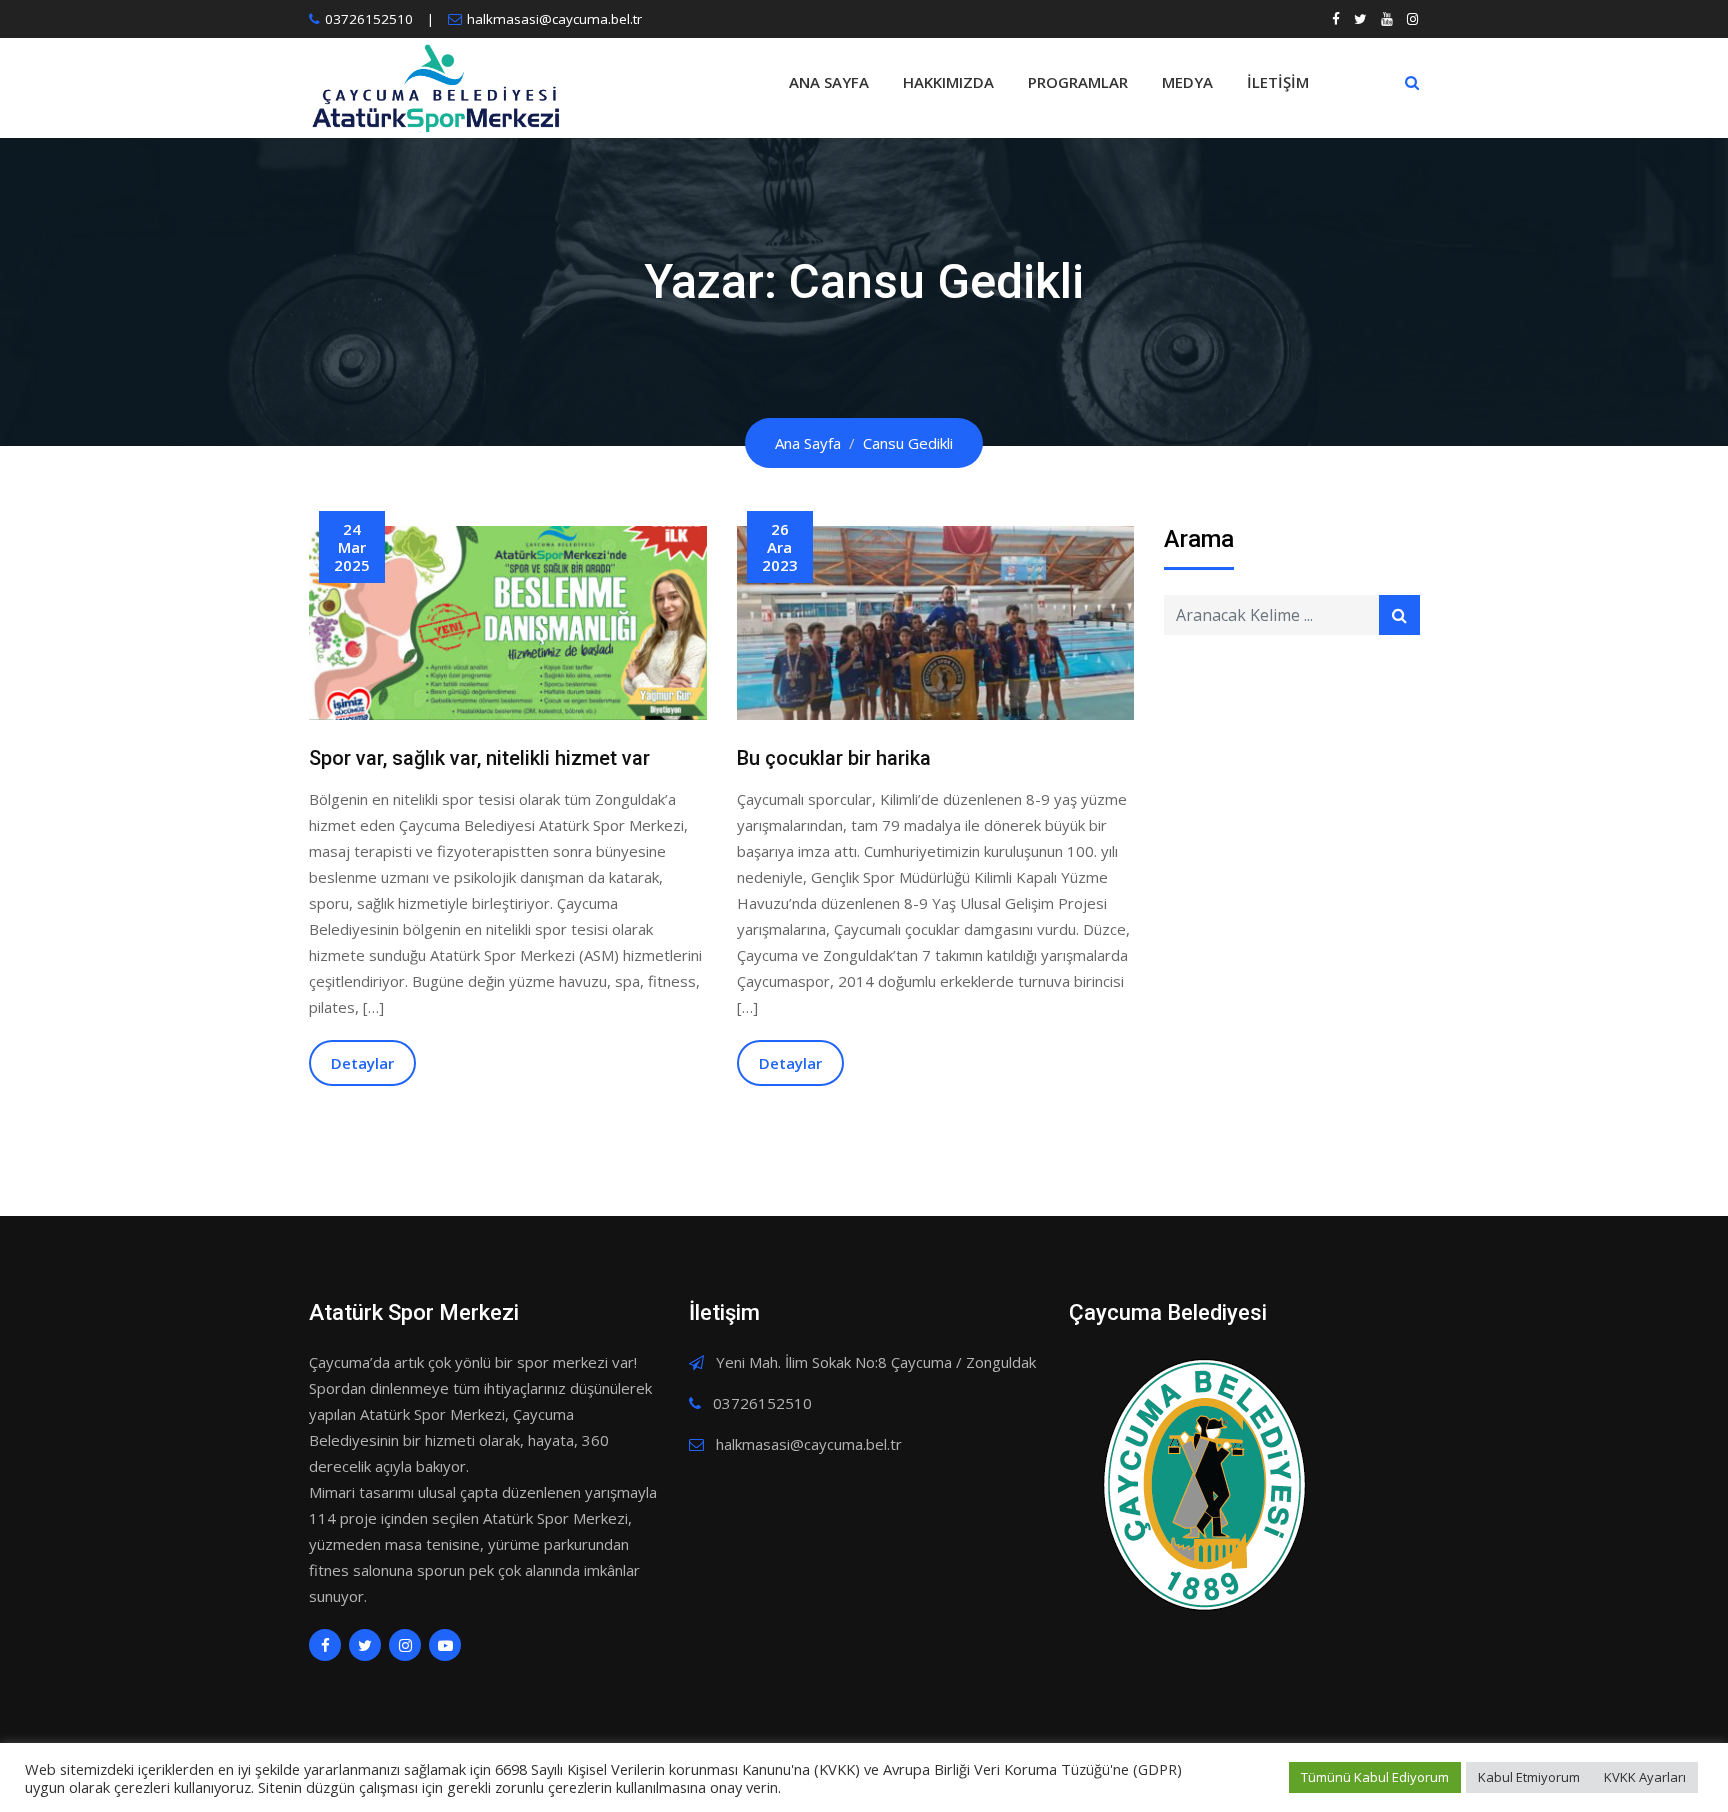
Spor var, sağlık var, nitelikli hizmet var (479, 758)
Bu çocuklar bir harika (834, 758)
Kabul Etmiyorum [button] (1529, 1777)
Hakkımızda (948, 82)
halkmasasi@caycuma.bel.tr (554, 19)
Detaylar (362, 1063)
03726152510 (369, 19)
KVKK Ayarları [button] (1645, 1777)
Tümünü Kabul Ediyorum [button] (1375, 1777)
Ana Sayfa (829, 82)
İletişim (1278, 82)
